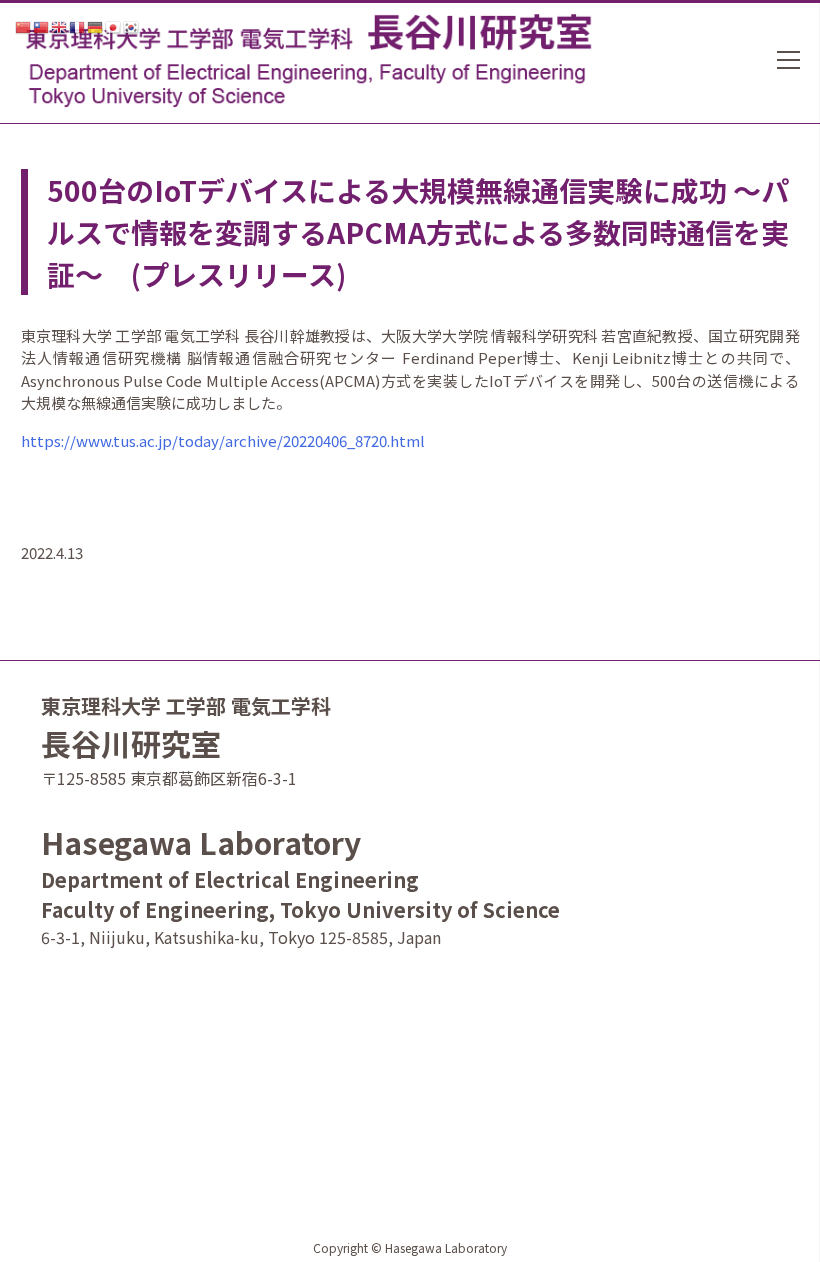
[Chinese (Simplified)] (24, 25)
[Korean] (132, 25)
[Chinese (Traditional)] (42, 25)
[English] (60, 25)
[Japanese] (114, 25)
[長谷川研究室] (304, 55)
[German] (96, 25)
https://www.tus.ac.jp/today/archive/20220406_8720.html (223, 440)
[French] (78, 25)
